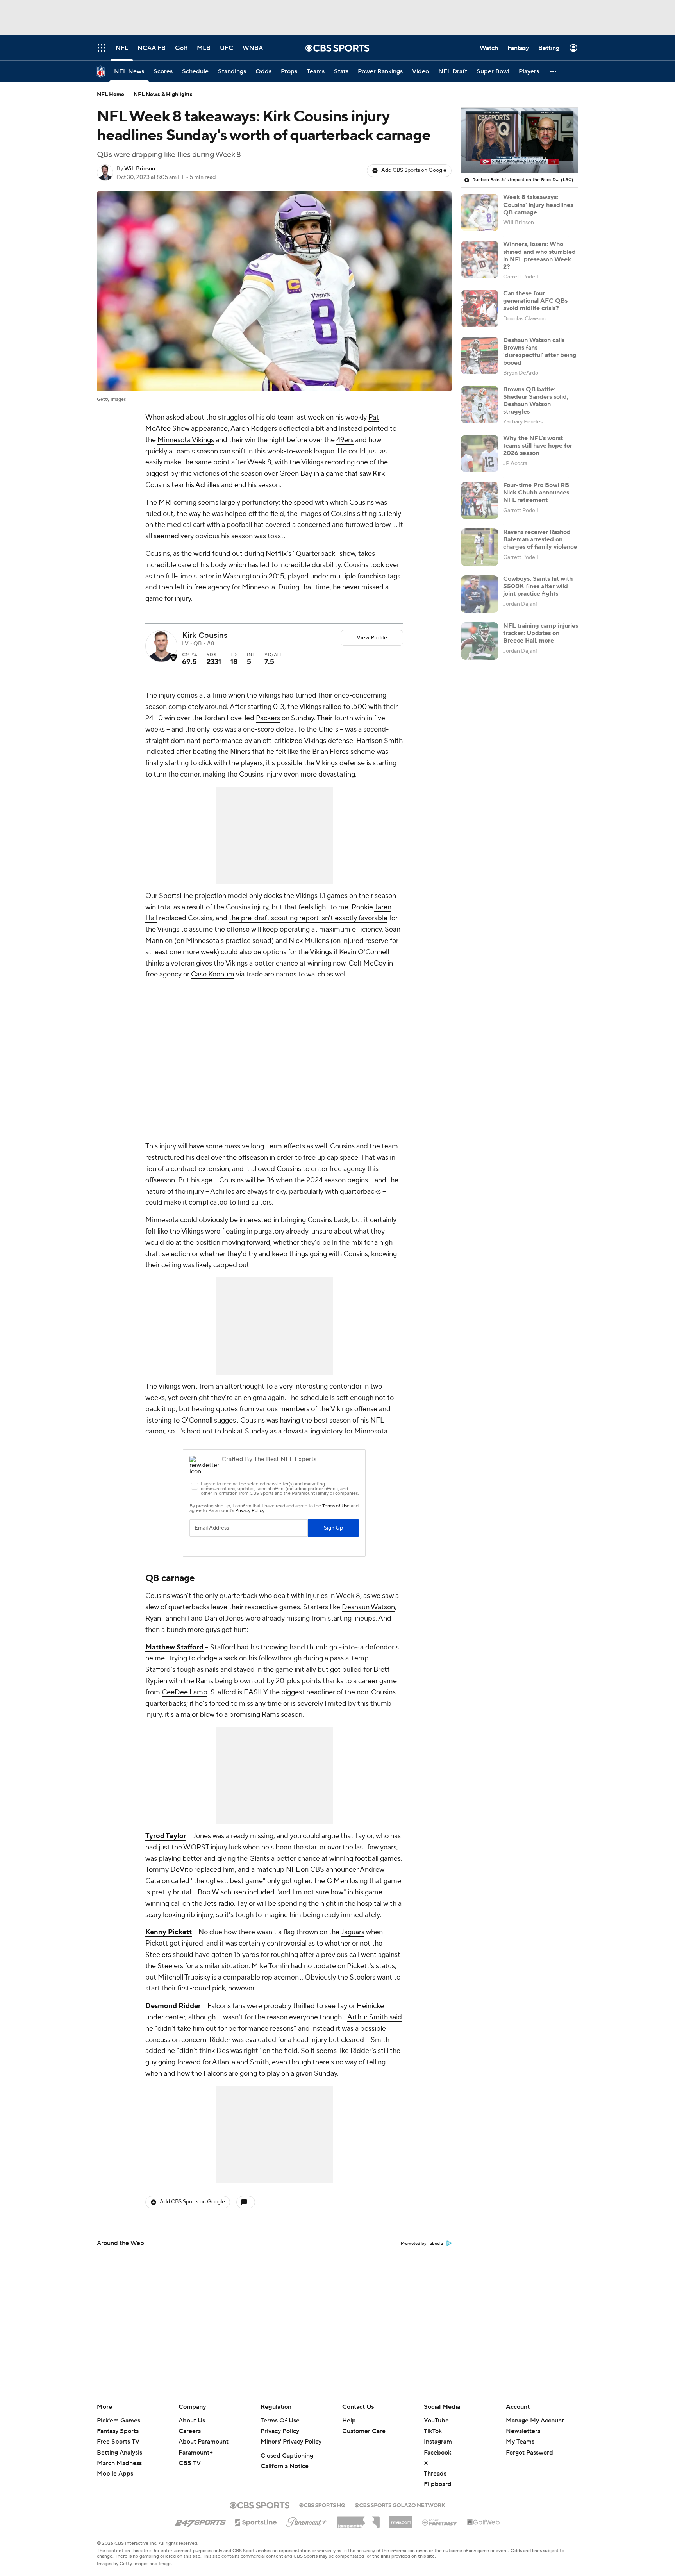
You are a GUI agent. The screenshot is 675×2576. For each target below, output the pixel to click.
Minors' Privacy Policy (291, 2442)
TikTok (433, 2431)
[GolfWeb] (484, 2522)
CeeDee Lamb (185, 1692)
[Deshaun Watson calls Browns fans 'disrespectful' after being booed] (480, 355)
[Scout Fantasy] (440, 2522)
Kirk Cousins (205, 636)
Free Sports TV (118, 2442)
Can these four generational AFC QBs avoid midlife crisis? (535, 301)
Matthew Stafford (174, 1647)
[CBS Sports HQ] (322, 2505)
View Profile (372, 638)
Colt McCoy (367, 963)
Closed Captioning (287, 2456)
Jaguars (353, 1932)
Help (349, 2421)
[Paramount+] (307, 2521)
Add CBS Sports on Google (414, 170)
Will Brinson (140, 169)
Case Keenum (213, 974)
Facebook (437, 2453)
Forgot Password (529, 2453)
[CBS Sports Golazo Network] (400, 2505)
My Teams (520, 2442)
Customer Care (364, 2431)
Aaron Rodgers (254, 429)
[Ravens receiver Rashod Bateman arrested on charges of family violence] (480, 547)
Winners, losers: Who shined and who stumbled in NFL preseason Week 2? (539, 255)
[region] (520, 141)
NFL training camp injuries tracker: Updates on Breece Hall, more (541, 633)
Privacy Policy (280, 2431)
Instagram (438, 2442)
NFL (377, 1420)
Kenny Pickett (169, 1932)
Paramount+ (196, 2453)
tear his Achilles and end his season (226, 485)
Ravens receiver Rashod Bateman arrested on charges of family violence (540, 539)
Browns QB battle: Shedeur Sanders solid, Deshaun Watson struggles (536, 401)
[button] (554, 71)
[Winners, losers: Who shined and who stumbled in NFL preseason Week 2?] (480, 259)
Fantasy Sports (118, 2431)
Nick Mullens (309, 941)
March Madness (119, 2463)
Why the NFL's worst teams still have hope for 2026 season (538, 446)
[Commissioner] (358, 2519)
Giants (259, 1859)
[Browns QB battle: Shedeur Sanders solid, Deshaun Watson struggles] (480, 405)
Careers (190, 2431)
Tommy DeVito (169, 1870)
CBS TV (190, 2463)
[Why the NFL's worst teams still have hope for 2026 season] (480, 453)
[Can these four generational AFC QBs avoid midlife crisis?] (480, 309)
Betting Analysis (120, 2453)
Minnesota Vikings (186, 440)
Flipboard (438, 2484)
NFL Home (111, 95)
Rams (204, 1681)
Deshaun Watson (368, 1607)
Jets (210, 1904)
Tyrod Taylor (166, 1836)
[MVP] (401, 2519)
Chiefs (328, 729)
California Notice (285, 2466)
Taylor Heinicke (360, 2006)
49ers (345, 440)
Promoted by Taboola (422, 2244)
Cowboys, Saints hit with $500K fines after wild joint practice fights (538, 586)
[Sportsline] (256, 2521)
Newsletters (523, 2431)
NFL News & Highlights (163, 95)
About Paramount (204, 2442)
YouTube (436, 2421)
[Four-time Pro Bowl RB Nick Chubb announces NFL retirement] (480, 500)
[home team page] (173, 657)
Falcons (219, 2006)
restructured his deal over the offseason (207, 1158)
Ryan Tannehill (167, 1618)
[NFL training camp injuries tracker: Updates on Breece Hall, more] (480, 641)
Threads (435, 2474)
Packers (268, 718)
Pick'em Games (119, 2421)
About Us (192, 2421)
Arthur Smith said (375, 2017)
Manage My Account (535, 2421)
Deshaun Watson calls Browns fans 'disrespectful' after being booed (540, 352)
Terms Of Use (280, 2421)
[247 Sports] (200, 2521)
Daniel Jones (224, 1618)
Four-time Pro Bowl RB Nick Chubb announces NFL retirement (536, 493)
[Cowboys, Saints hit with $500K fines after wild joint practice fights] (480, 594)
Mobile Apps (115, 2474)
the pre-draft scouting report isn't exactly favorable (308, 918)
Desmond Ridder (173, 2006)
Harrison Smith (379, 741)
